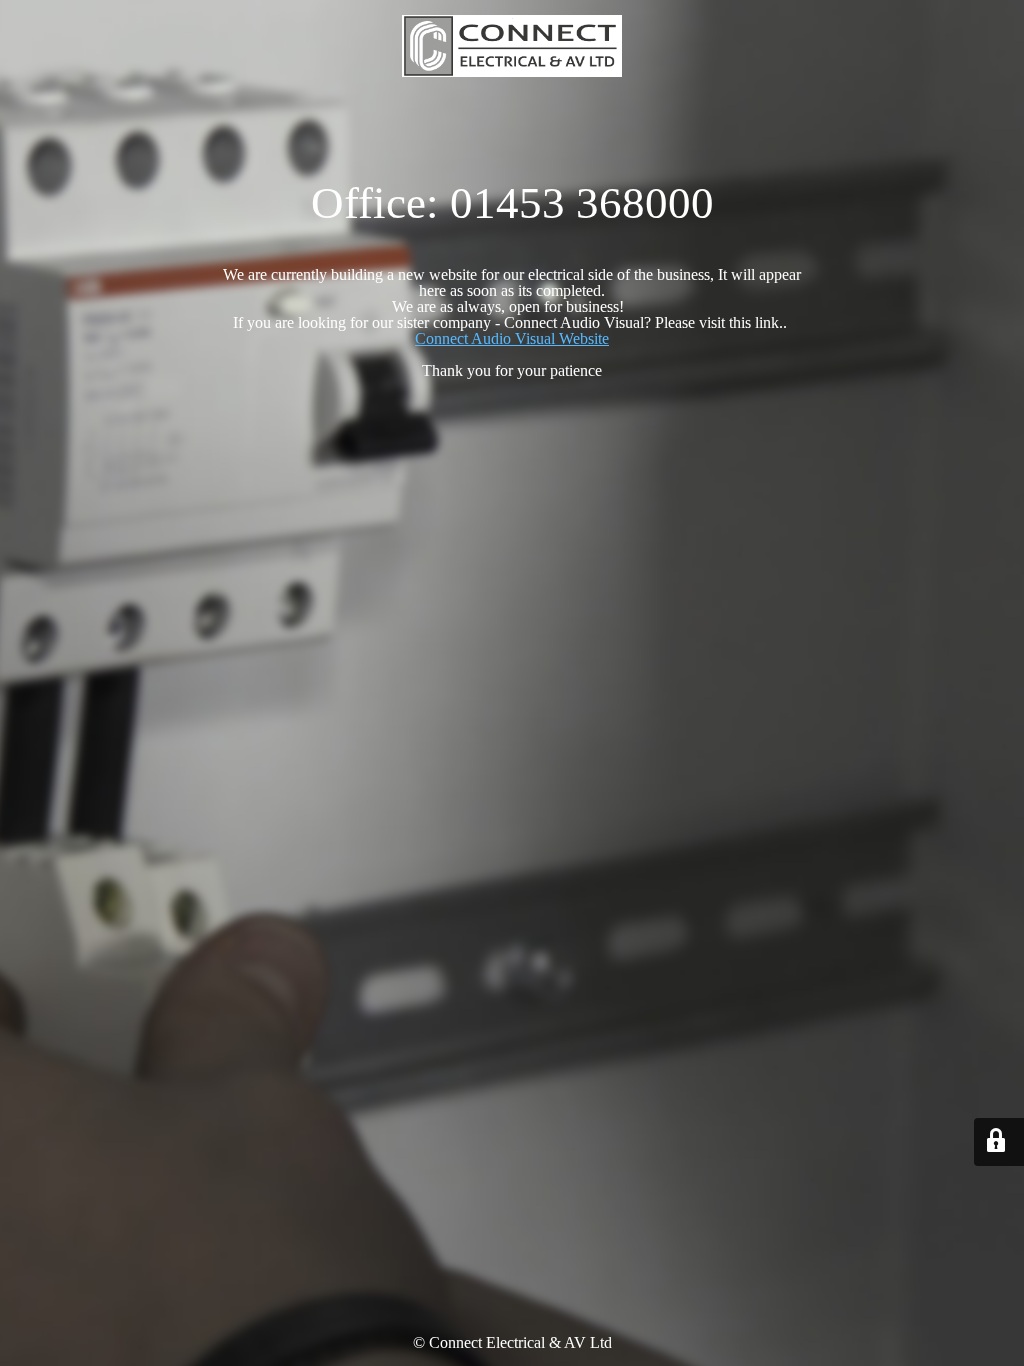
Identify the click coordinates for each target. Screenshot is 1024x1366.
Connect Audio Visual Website (512, 338)
